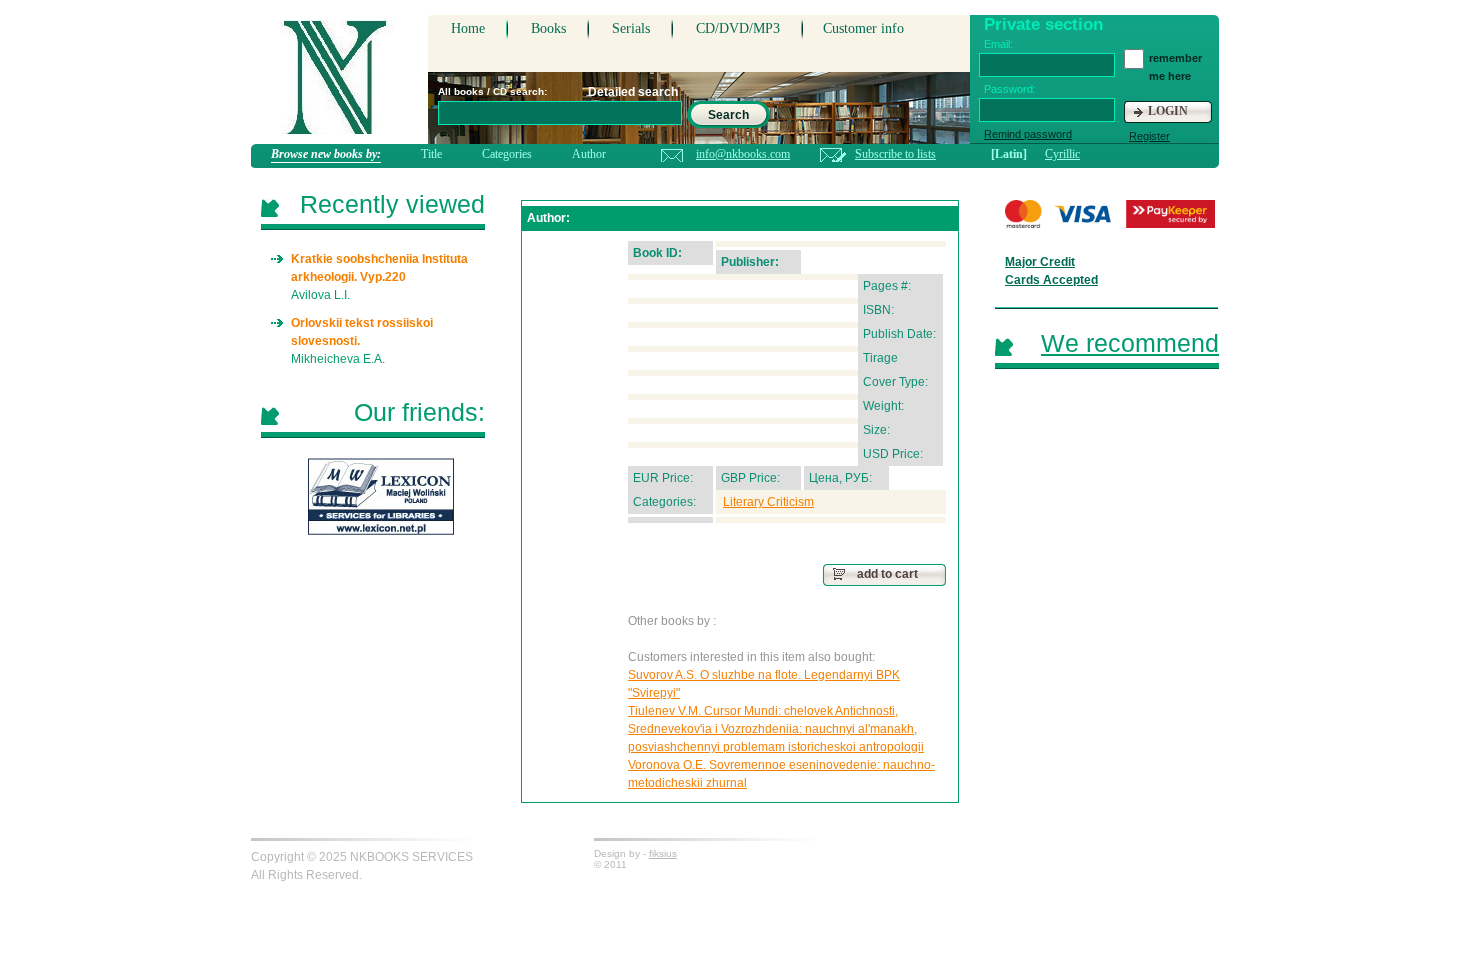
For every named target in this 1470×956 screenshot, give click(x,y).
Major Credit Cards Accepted (1051, 271)
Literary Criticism (768, 502)
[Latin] (1009, 154)
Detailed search (633, 92)
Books (548, 28)
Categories (507, 154)
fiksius (663, 853)
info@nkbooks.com (743, 154)
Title (431, 154)
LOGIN (1168, 111)
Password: (1010, 89)
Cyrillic (1062, 154)
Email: (998, 44)
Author (589, 154)
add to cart (887, 574)
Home (468, 28)
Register (1149, 136)
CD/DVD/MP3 (738, 28)
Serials (631, 28)
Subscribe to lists (895, 154)
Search (728, 115)
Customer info (863, 28)
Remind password (1028, 134)
